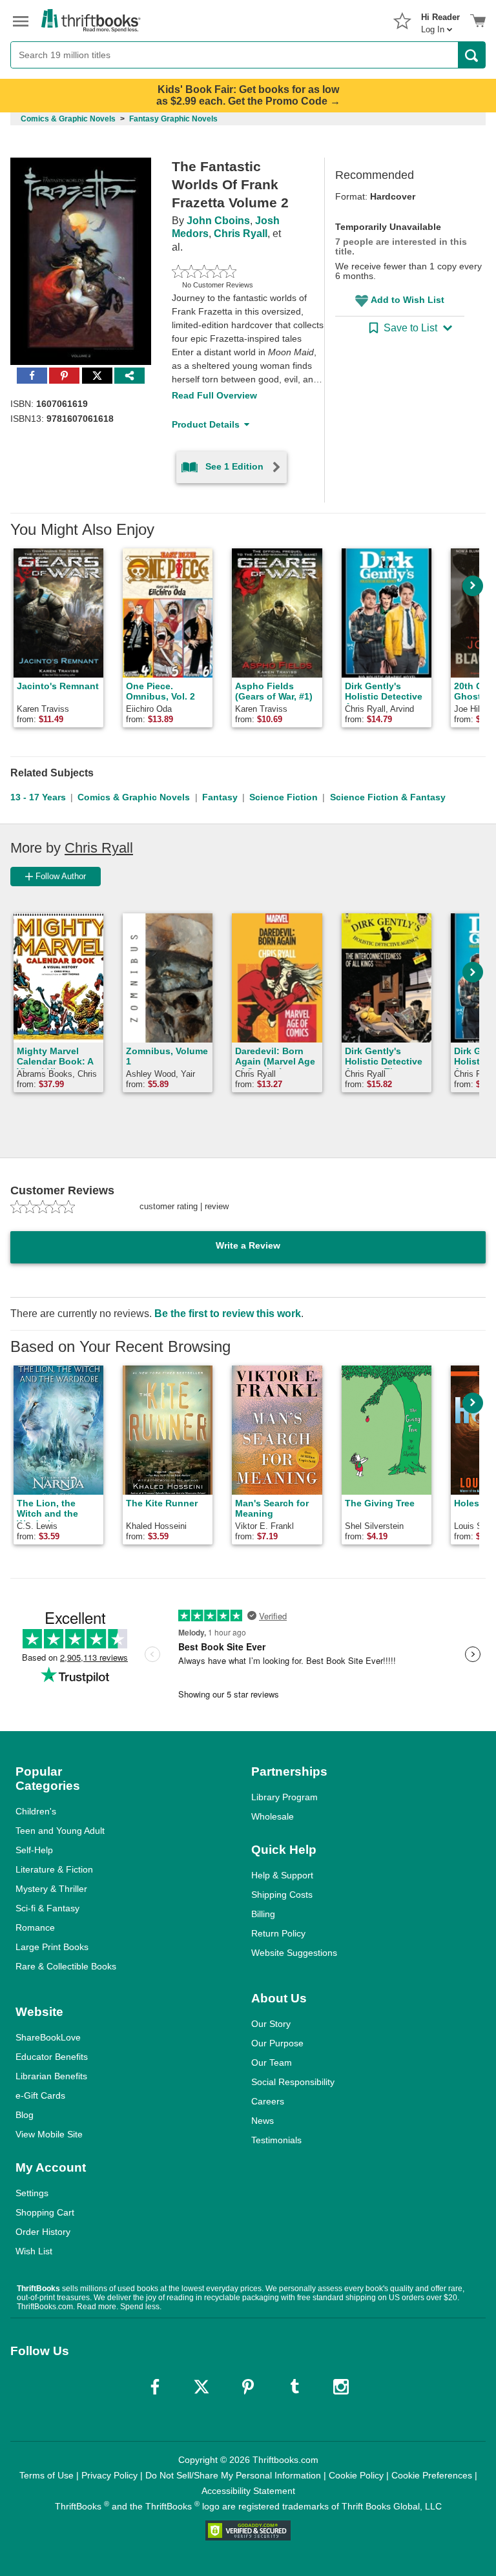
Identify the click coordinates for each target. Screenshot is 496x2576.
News (263, 2121)
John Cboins (218, 221)
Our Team (272, 2062)
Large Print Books (52, 1947)
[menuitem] (440, 19)
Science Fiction (284, 797)
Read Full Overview (214, 395)
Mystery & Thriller (51, 1889)
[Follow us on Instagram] (341, 2387)
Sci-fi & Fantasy (47, 1908)
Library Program (284, 1797)
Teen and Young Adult (60, 1831)
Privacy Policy (109, 2475)
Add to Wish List (408, 300)
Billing (263, 1914)
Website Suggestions (294, 1953)
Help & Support (282, 1875)
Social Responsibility (293, 2082)
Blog (25, 2115)
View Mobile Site (49, 2134)
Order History (43, 2232)
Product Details (206, 424)
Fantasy (220, 797)
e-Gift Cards (40, 2095)
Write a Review (248, 1245)
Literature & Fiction (54, 1869)
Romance (35, 1927)
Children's (36, 1811)
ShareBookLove (48, 2037)
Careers (268, 2101)
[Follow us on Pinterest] (248, 2387)
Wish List (34, 2251)
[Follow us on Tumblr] (294, 2387)
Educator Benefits (52, 2057)
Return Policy (278, 1933)
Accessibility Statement (248, 2491)
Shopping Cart (45, 2212)
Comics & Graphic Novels (134, 797)
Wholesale (273, 1816)
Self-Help (34, 1850)
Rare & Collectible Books (66, 1966)
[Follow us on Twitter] (201, 2387)
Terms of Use (46, 2475)
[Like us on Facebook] (155, 2387)
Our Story (271, 2024)
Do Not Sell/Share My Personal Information (233, 2475)
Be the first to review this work (228, 1314)
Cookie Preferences (432, 2475)
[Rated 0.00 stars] (233, 271)
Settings (32, 2193)
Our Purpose (277, 2043)
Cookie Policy (356, 2475)
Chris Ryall (241, 234)
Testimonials (276, 2140)
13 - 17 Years (38, 797)
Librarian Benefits (51, 2076)
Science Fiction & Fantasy (388, 797)
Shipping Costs (282, 1895)
